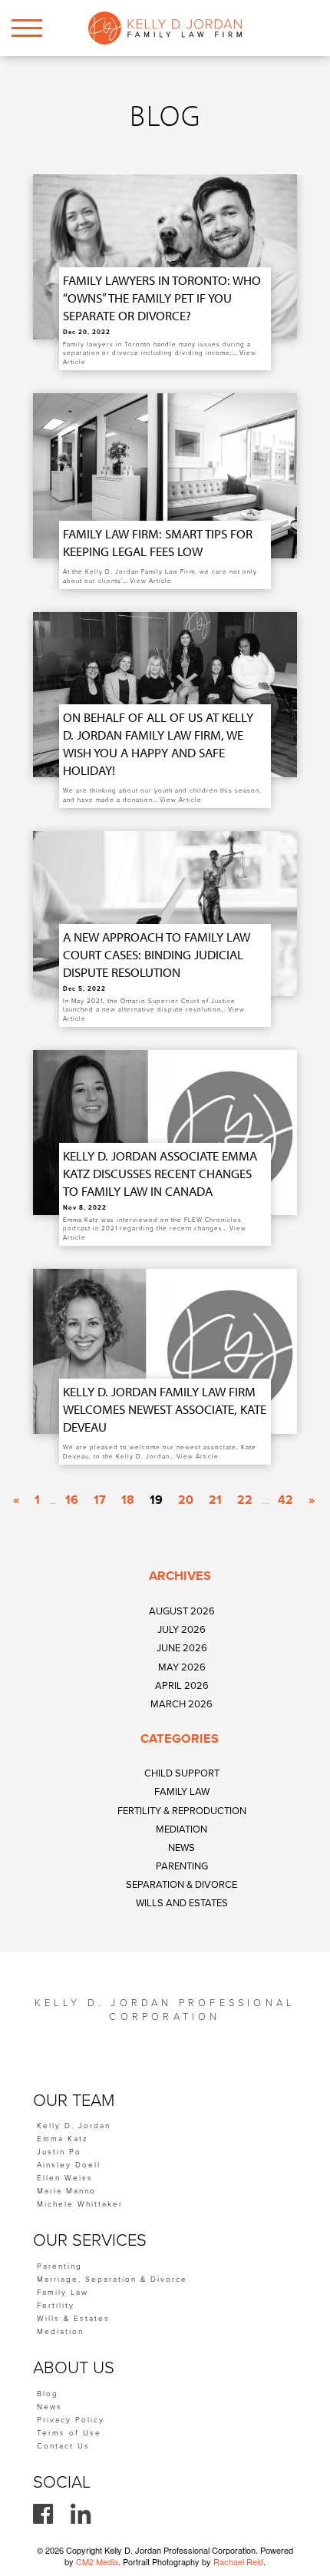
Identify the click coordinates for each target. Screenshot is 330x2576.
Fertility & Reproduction (182, 1811)
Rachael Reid (238, 2561)
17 (100, 1500)
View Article (151, 581)
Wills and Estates (182, 1903)
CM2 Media (97, 2561)
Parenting (182, 1866)
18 (128, 1500)
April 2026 (182, 1686)
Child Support (182, 1773)
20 (186, 1500)
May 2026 (182, 1667)
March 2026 (181, 1704)
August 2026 (182, 1611)
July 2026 (181, 1630)
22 (245, 1500)
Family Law (182, 1792)
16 (72, 1500)
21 (215, 1500)
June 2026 (182, 1648)
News (181, 1848)
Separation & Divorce (181, 1885)
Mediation (181, 1829)
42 (285, 1500)
